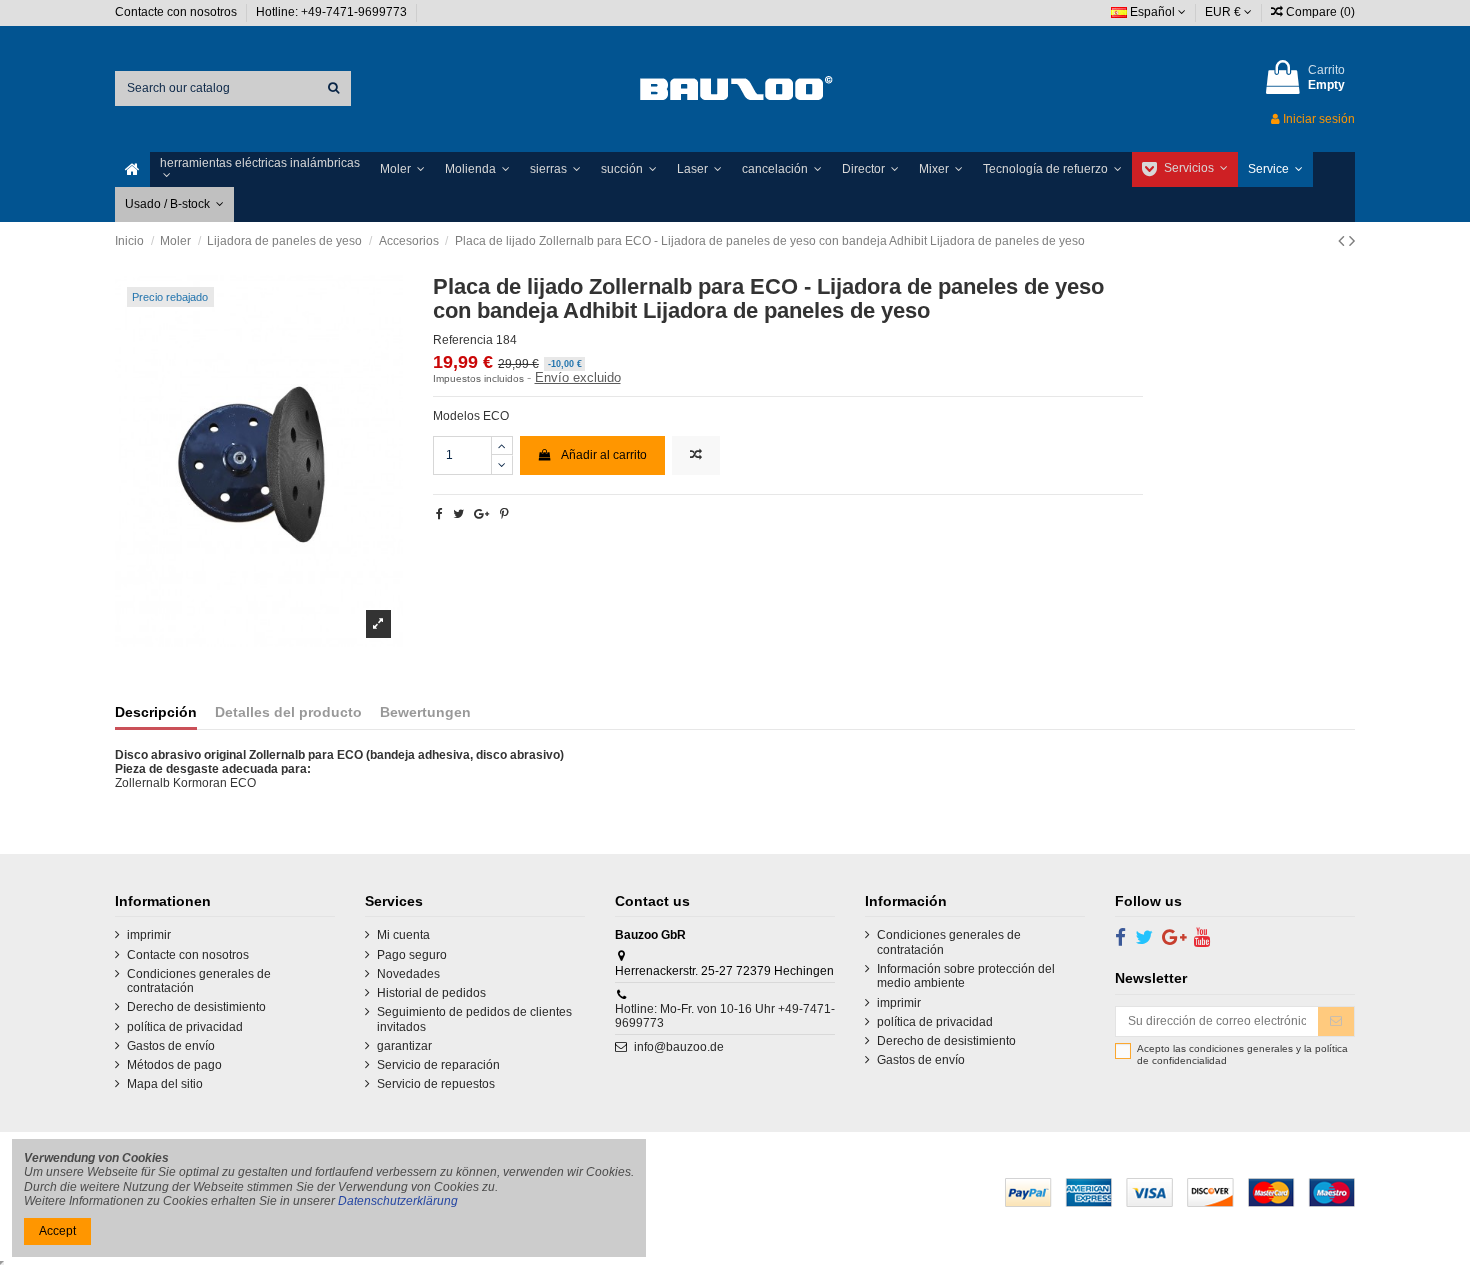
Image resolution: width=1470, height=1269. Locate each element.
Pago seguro (412, 955)
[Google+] (481, 514)
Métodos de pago (174, 1065)
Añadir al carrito (604, 455)
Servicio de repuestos (436, 1084)
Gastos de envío (171, 1046)
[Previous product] (1343, 241)
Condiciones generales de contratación (199, 981)
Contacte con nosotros (177, 12)
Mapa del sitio (165, 1084)
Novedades (408, 974)
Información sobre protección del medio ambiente (966, 976)
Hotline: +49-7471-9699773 (333, 12)
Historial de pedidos (431, 993)
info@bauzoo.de (679, 1047)
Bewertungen (425, 712)
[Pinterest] (504, 514)
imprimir (149, 935)
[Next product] (1352, 241)
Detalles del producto (288, 712)
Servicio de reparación (438, 1065)
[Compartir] (439, 514)
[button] (260, 169)
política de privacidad (185, 1027)
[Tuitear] (458, 514)
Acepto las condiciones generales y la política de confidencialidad (1242, 1054)
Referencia (463, 340)
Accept (57, 1231)
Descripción (156, 712)
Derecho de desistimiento (196, 1007)
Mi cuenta (403, 935)
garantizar (404, 1046)
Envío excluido (578, 377)
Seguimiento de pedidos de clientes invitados (474, 1019)
